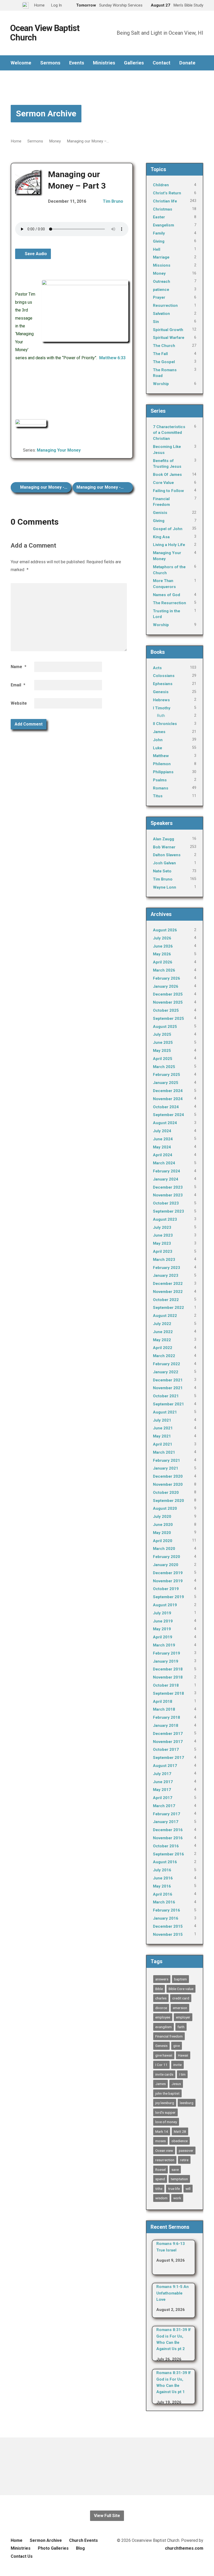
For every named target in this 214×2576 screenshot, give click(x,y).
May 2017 (162, 1790)
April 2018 (163, 1702)
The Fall (160, 354)
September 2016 (168, 1854)
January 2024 (166, 1179)
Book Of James (167, 475)
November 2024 (168, 1099)
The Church (164, 346)
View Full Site (107, 2516)
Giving (159, 241)
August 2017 (165, 1766)
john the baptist (167, 2093)
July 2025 (162, 1034)
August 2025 (165, 1027)
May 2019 (162, 1629)
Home (16, 141)
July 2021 (162, 1420)
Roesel (160, 2170)
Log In (56, 5)
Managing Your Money (59, 450)
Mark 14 (162, 2131)
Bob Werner (164, 847)
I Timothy (162, 708)
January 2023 (166, 1275)
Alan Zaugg (164, 839)
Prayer (159, 297)
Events (77, 63)
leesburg (187, 2103)
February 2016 (167, 1910)
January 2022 (166, 1372)
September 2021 (168, 1404)
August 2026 (165, 930)
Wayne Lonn (165, 887)
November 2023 (168, 1195)
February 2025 (167, 1075)
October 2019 (166, 1589)
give (177, 2046)
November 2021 (168, 1388)
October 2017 (166, 1750)
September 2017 (168, 1758)
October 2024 (166, 1107)
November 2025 (168, 1002)
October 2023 (166, 1203)
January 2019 (166, 1661)
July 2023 (162, 1227)
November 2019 (168, 1581)
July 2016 (162, 1870)
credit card (181, 1998)
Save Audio (35, 254)
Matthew (161, 756)
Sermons (50, 63)
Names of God (167, 595)
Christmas (163, 209)
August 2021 (165, 1412)
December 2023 (168, 1187)
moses (160, 2141)
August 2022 (165, 1316)
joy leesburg (165, 2103)
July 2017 (162, 1774)
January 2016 (166, 1918)
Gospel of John (168, 529)
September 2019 (168, 1597)
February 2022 (167, 1364)
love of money (166, 2122)
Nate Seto (162, 871)
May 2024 (162, 1147)
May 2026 (162, 954)
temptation (179, 2179)
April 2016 (163, 1894)
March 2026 (164, 970)
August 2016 (165, 1862)
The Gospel (164, 362)
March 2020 (164, 1549)
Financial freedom (169, 2036)
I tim (182, 2074)
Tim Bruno (113, 201)
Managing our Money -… (43, 487)
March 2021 (164, 1452)
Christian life (165, 201)
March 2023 (164, 1260)
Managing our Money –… (88, 141)
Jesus (176, 2084)
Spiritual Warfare (169, 338)
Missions (162, 265)
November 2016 (168, 1838)
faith (181, 2027)
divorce (161, 2008)
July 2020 (162, 1517)
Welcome (21, 63)
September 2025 (168, 1019)
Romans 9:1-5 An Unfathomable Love (173, 2293)
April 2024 (163, 1155)
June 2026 (163, 946)
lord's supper (165, 2112)
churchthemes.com (184, 2548)
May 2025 (162, 1051)
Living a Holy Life (169, 545)
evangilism (164, 2027)
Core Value (163, 483)
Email (18, 685)
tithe (159, 2189)
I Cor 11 (161, 2065)
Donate (187, 63)
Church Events (84, 2540)
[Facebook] (107, 2466)
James (159, 732)
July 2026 (162, 938)
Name (19, 667)
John (158, 740)
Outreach (162, 281)
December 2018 (168, 1669)
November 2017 (168, 1742)
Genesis (161, 692)
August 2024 (165, 1123)
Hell (157, 249)
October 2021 (166, 1396)
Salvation (161, 314)
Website (19, 703)
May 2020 (162, 1533)
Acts (157, 668)
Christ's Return (167, 193)
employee (163, 2017)
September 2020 (168, 1501)
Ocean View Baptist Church (45, 33)
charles (161, 1998)
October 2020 (166, 1493)
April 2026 (163, 962)
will (188, 2189)
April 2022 (163, 1348)
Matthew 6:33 (112, 358)
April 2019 (163, 1637)
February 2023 (167, 1268)
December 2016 (168, 1830)
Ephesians (163, 684)
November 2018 (168, 1677)
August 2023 (165, 1219)
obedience (180, 2141)
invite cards (164, 2074)
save (175, 2170)
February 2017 (167, 1814)
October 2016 (166, 1846)
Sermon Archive (46, 113)
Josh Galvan (164, 863)
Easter (159, 217)
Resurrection (165, 305)
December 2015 (168, 1926)
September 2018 (168, 1693)
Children (161, 185)
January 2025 (166, 1083)
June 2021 (163, 1428)
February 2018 (167, 1717)
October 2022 (166, 1300)
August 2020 (165, 1508)
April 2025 (163, 1059)
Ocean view (164, 2150)
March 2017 (164, 1806)
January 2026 (166, 986)
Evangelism (164, 225)
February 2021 (167, 1460)
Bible (159, 1989)
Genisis (160, 513)
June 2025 (163, 1043)
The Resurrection (170, 603)
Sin (156, 322)
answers (162, 1979)
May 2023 (162, 1243)
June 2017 (163, 1782)
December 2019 (168, 1573)
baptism (180, 1979)
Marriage (161, 257)
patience (161, 290)
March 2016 (164, 1902)
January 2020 (166, 1565)
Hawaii (183, 2055)
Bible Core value (181, 1989)
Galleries (134, 63)
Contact (162, 63)
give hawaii (164, 2055)
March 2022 (164, 1356)
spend (160, 2179)
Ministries (104, 63)
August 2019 (165, 1605)
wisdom (161, 2198)
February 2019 (167, 1653)
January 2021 (166, 1468)
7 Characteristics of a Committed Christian (169, 433)
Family (159, 233)
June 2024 (163, 1139)
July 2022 (162, 1324)
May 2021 (162, 1436)
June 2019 (163, 1621)
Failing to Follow (168, 491)
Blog (80, 2548)
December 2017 (168, 1734)
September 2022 (168, 1308)
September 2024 (168, 1115)
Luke (157, 748)
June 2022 (163, 1332)
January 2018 (166, 1726)
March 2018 (164, 1709)
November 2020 (168, 1484)
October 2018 (166, 1685)
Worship (161, 384)
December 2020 (168, 1476)
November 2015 (168, 1934)
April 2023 (163, 1251)
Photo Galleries (53, 2548)
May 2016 (162, 1886)
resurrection (165, 2160)
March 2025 (164, 1067)
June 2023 (163, 1235)
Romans (161, 788)
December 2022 (168, 1284)
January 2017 (166, 1822)
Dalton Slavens (167, 855)
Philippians (163, 772)
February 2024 (167, 1171)
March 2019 (164, 1645)
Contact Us (22, 2556)
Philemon (162, 764)
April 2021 (163, 1444)
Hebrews (161, 700)
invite (177, 2065)
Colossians (164, 676)
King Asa (161, 537)
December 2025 (168, 994)
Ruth (161, 716)
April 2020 (163, 1541)
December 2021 (168, 1380)
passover (186, 2150)
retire (184, 2160)
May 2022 (162, 1340)
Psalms (160, 780)
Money (55, 141)
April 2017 (163, 1798)
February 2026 (167, 978)
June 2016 (163, 1878)
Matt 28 (180, 2131)
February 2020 (167, 1557)
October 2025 (166, 1010)
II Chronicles (165, 724)
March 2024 (164, 1163)
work (177, 2198)
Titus (158, 796)
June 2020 (163, 1525)
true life (174, 2189)
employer (183, 2017)
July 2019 (162, 1613)
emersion (180, 2008)
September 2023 (168, 1211)
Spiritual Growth (168, 330)
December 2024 (168, 1091)
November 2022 (168, 1292)
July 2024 (162, 1131)
